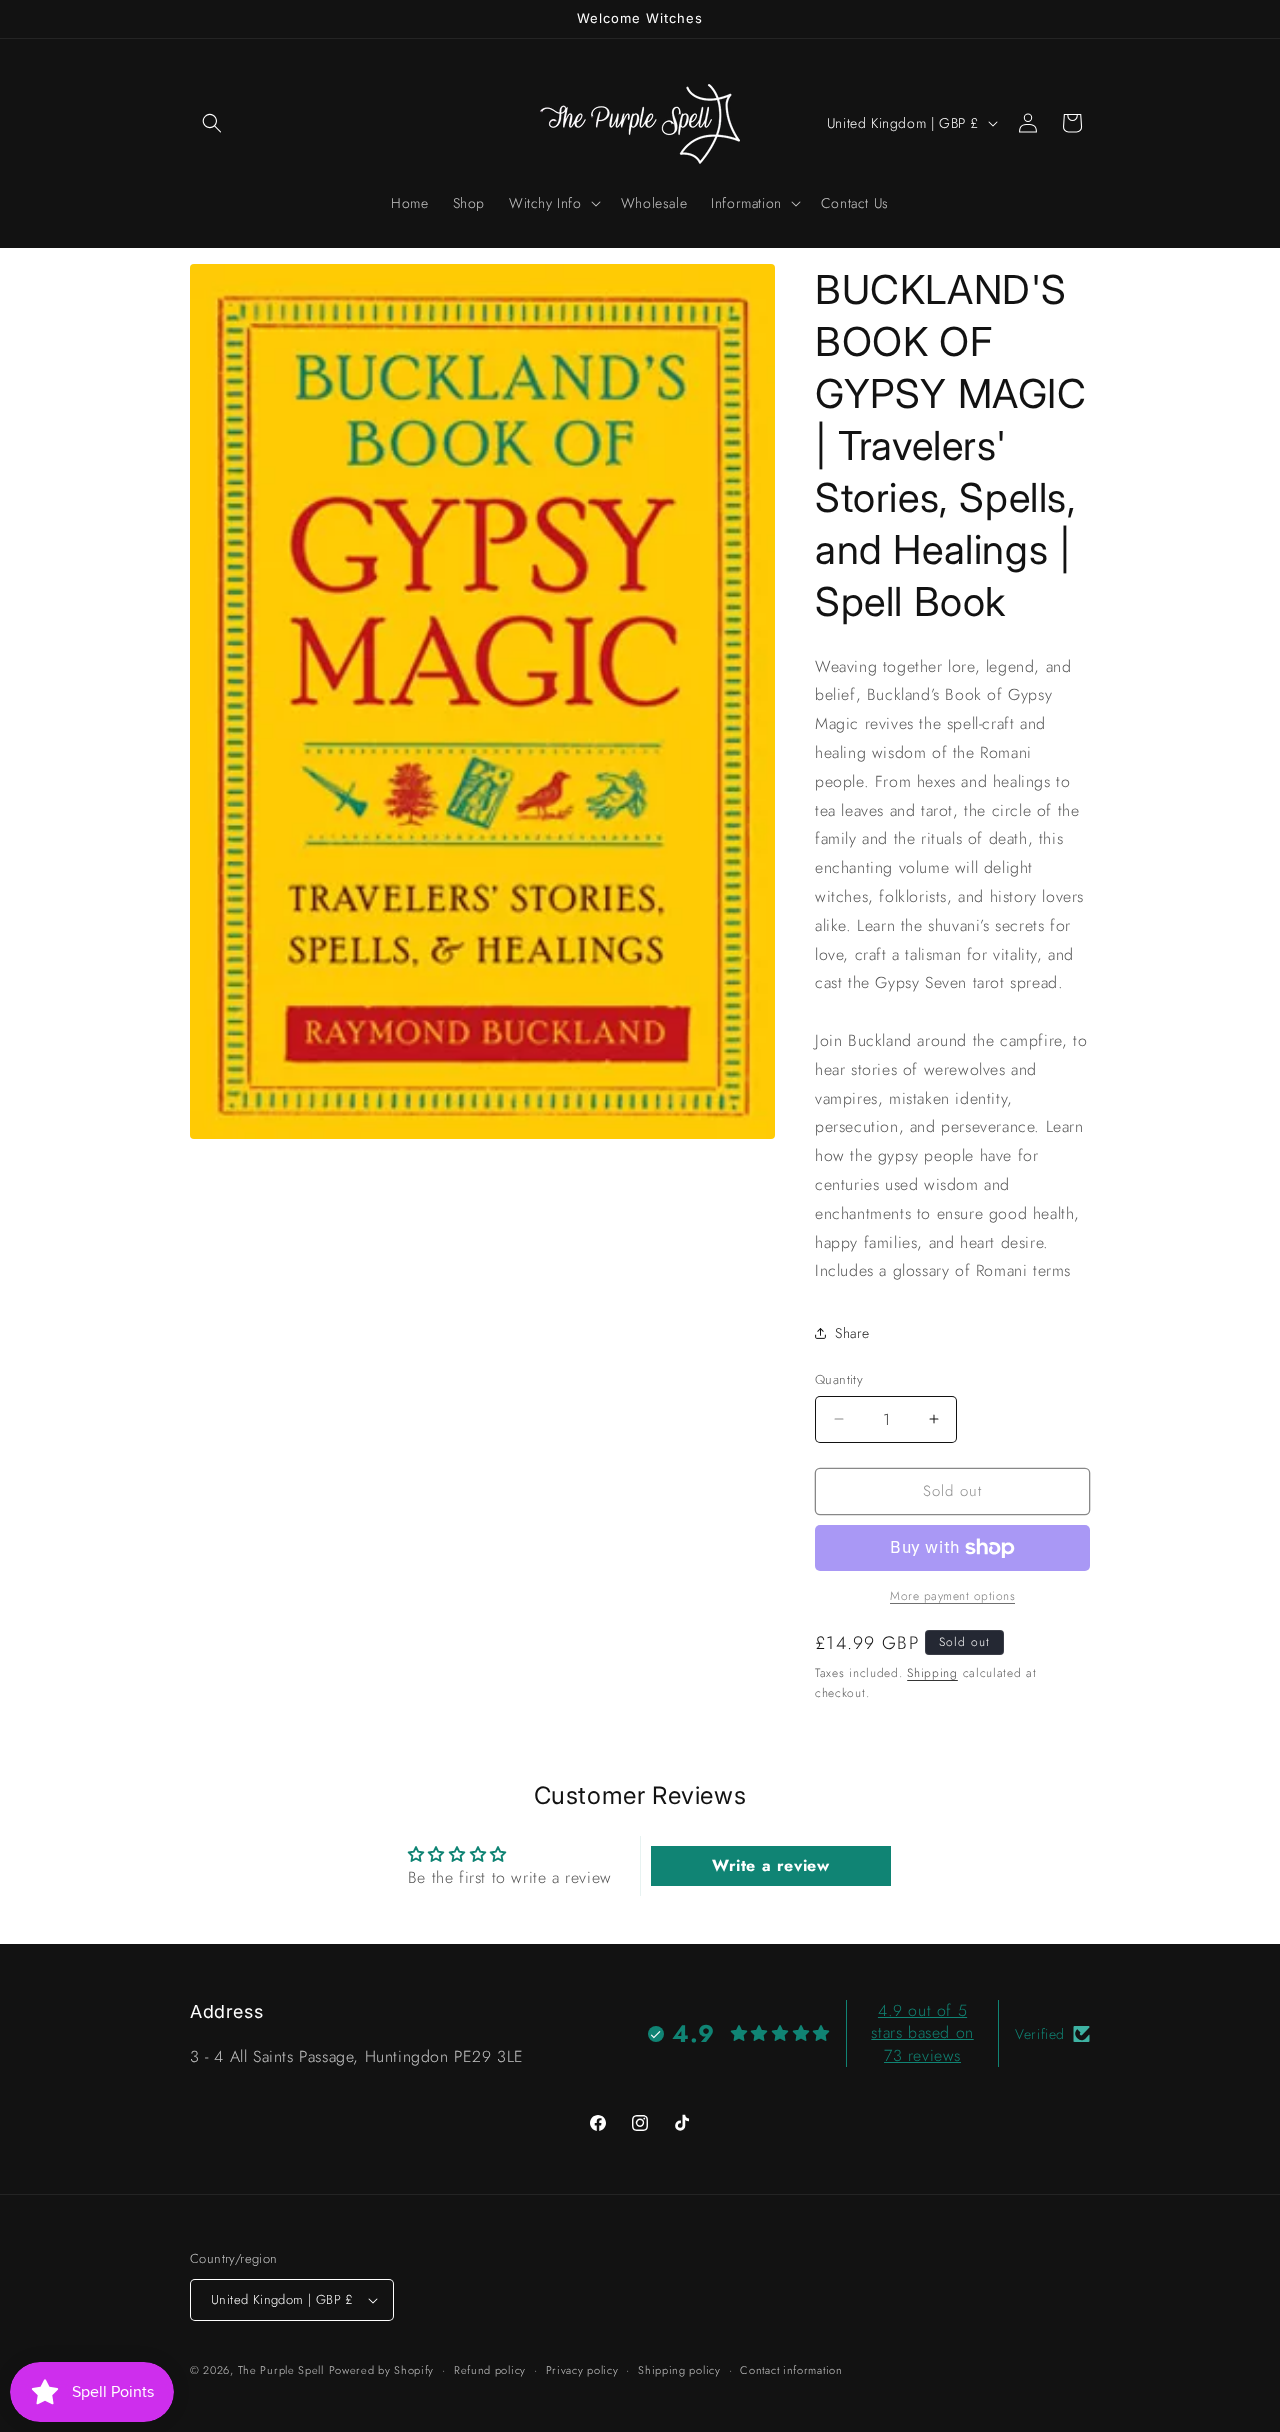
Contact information (791, 2370)
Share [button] (852, 1333)
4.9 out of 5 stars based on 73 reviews (922, 2033)
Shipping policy (679, 2370)
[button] (212, 123)
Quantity (839, 1379)
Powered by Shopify (382, 2370)
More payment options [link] (952, 1596)
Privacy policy (582, 2370)
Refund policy (490, 2370)
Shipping (932, 1673)
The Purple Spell (281, 2370)
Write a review (770, 1865)
